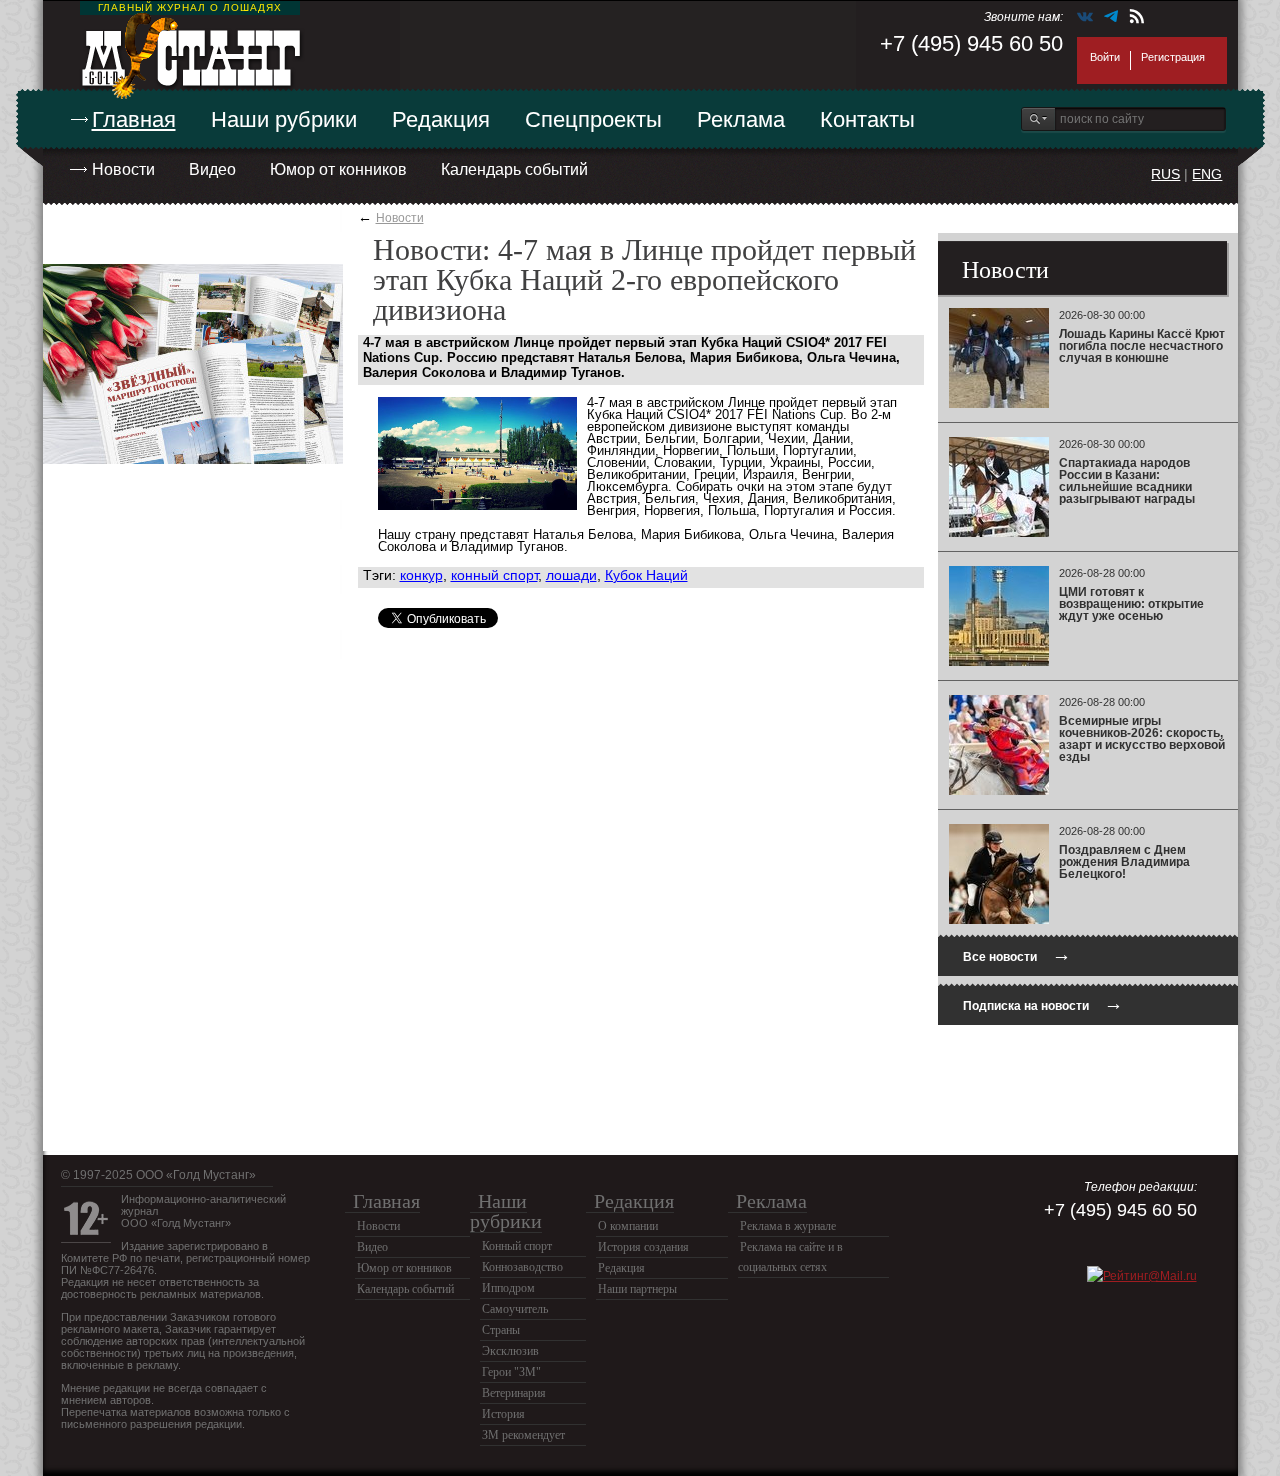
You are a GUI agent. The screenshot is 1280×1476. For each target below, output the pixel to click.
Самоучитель (515, 1309)
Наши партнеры (637, 1289)
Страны (501, 1330)
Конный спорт (517, 1246)
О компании (628, 1226)
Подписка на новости (1043, 1003)
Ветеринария (514, 1393)
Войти (1105, 57)
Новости (123, 169)
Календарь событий (514, 169)
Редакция (441, 119)
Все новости (1017, 954)
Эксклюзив (510, 1351)
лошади (571, 575)
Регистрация (1173, 57)
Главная (134, 119)
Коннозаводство (522, 1267)
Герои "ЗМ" (511, 1372)
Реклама (741, 119)
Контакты (867, 119)
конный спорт (494, 575)
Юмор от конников (338, 169)
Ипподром (508, 1288)
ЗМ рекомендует (523, 1435)
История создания (643, 1247)
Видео (212, 169)
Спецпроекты (593, 119)
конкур (421, 575)
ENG (1207, 174)
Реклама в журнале (788, 1226)
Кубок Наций (646, 575)
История (503, 1414)
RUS (1165, 174)
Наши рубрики (284, 119)
